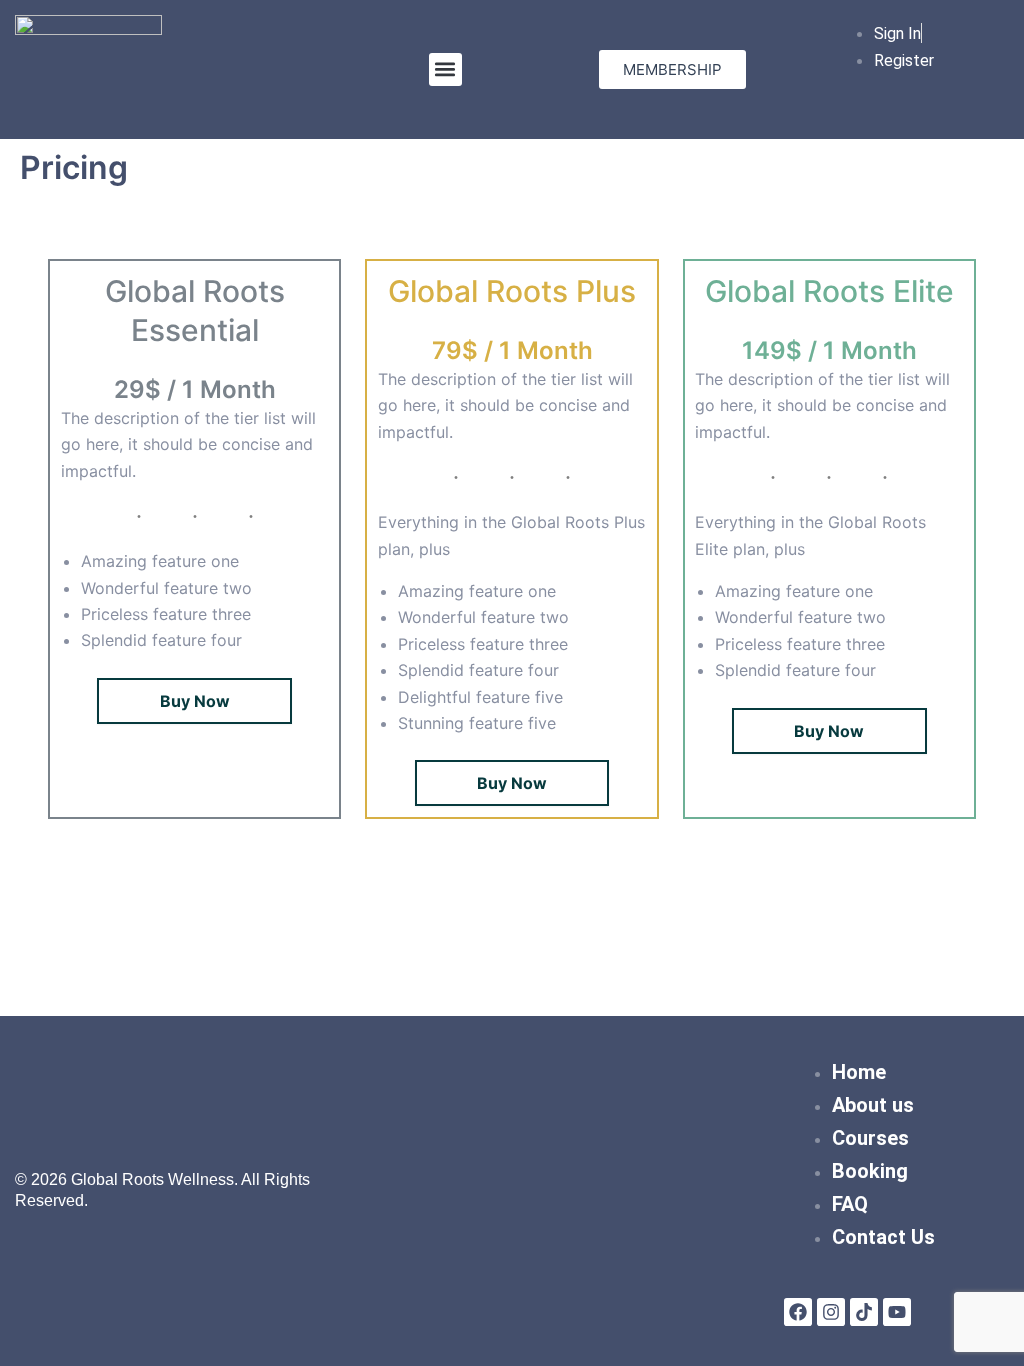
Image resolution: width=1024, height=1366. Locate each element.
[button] (445, 69)
